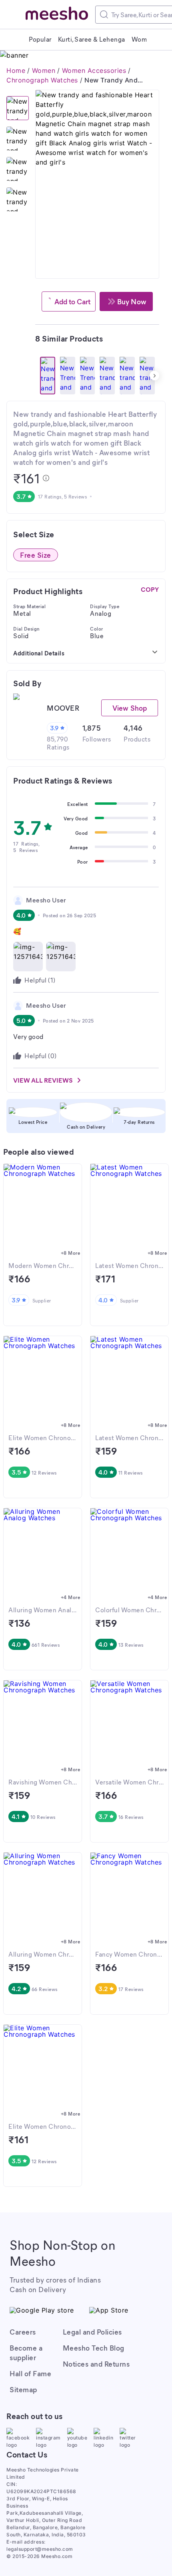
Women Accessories (94, 70)
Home (16, 70)
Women (44, 70)
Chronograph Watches (42, 80)
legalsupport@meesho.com (40, 2549)
